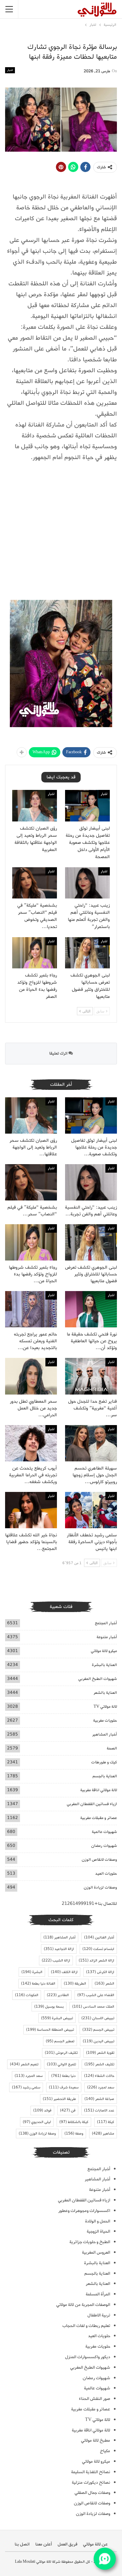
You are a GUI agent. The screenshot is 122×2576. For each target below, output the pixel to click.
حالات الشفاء (99, 2076)
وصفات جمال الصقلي (92, 2493)
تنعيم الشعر (24, 2064)
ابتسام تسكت (98, 1949)
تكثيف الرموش (61, 2053)
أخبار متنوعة (107, 1637)
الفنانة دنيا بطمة (38, 1984)
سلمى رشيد (26, 2087)
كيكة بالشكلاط (74, 2122)
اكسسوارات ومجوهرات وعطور (84, 2211)
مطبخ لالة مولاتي (96, 2440)
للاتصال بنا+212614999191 (89, 1904)
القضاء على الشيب (96, 1995)
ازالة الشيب (56, 1961)
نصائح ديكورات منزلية (91, 2483)
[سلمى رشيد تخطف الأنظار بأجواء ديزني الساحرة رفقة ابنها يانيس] (91, 1510)
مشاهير (103, 2134)
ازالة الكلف (64, 1972)
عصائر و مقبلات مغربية (99, 1818)
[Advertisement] (61, 532)
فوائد (42, 2110)
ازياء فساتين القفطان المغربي (92, 1804)
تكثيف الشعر (99, 2064)
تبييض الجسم (98, 2030)
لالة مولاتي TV (105, 1707)
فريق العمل (67, 2544)
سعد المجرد (29, 2076)
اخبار (10, 70)
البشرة (32, 1972)
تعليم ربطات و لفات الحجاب (86, 2326)
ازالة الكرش (100, 1972)
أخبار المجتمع (106, 1623)
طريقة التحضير (59, 2099)
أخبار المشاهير (105, 1734)
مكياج (105, 2451)
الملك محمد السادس (93, 2007)
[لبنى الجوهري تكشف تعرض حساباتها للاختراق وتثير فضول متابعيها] (87, 953)
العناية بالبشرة (104, 1665)
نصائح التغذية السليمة (91, 2472)
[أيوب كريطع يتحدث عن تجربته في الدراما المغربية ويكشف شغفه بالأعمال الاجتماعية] (31, 1443)
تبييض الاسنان (98, 2018)
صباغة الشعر (99, 2099)
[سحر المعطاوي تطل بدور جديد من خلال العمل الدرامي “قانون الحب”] (31, 1376)
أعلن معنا (44, 2544)
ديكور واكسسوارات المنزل (88, 2357)
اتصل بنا (22, 2544)
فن (68, 2110)
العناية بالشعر (105, 1693)
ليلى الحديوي (37, 2122)
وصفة (74, 2134)
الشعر (104, 1984)
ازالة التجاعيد (59, 1949)
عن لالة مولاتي (95, 2544)
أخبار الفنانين (99, 1937)
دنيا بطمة (63, 2076)
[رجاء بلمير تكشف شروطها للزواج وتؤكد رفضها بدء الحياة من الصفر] (35, 953)
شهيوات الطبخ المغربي (98, 1679)
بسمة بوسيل (49, 2007)
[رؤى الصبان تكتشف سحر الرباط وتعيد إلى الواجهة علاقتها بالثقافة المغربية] (35, 806)
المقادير (58, 1995)
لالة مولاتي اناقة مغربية (99, 1790)
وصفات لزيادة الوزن (100, 1887)
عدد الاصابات (99, 2110)
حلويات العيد (106, 1873)
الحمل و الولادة (98, 2221)
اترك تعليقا (59, 1053)
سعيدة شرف (64, 2087)
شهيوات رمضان (104, 1846)
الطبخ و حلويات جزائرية (90, 2242)
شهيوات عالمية (104, 1832)
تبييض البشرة (57, 2018)
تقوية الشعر (100, 2053)
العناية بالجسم (105, 1776)
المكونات (27, 1995)
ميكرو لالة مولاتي (104, 1651)
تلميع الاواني (61, 2064)
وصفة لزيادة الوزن (37, 2134)
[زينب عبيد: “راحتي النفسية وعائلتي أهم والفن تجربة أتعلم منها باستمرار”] (87, 883)
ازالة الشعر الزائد (96, 1961)
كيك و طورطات (104, 1762)
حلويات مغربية (105, 1720)
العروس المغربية (96, 2252)
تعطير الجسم (60, 2041)
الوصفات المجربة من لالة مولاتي (83, 2305)
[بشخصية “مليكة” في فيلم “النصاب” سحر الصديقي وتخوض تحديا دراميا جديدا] (35, 883)
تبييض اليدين (98, 2041)
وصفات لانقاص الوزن (99, 1860)
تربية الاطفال (99, 2315)
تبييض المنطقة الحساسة (50, 2030)
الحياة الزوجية (98, 2231)
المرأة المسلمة (98, 2294)
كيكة (106, 2122)
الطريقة (75, 1984)
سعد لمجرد (101, 2087)
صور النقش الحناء (95, 2399)
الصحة (112, 1748)
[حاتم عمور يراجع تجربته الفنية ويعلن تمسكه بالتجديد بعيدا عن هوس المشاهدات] (31, 1309)
